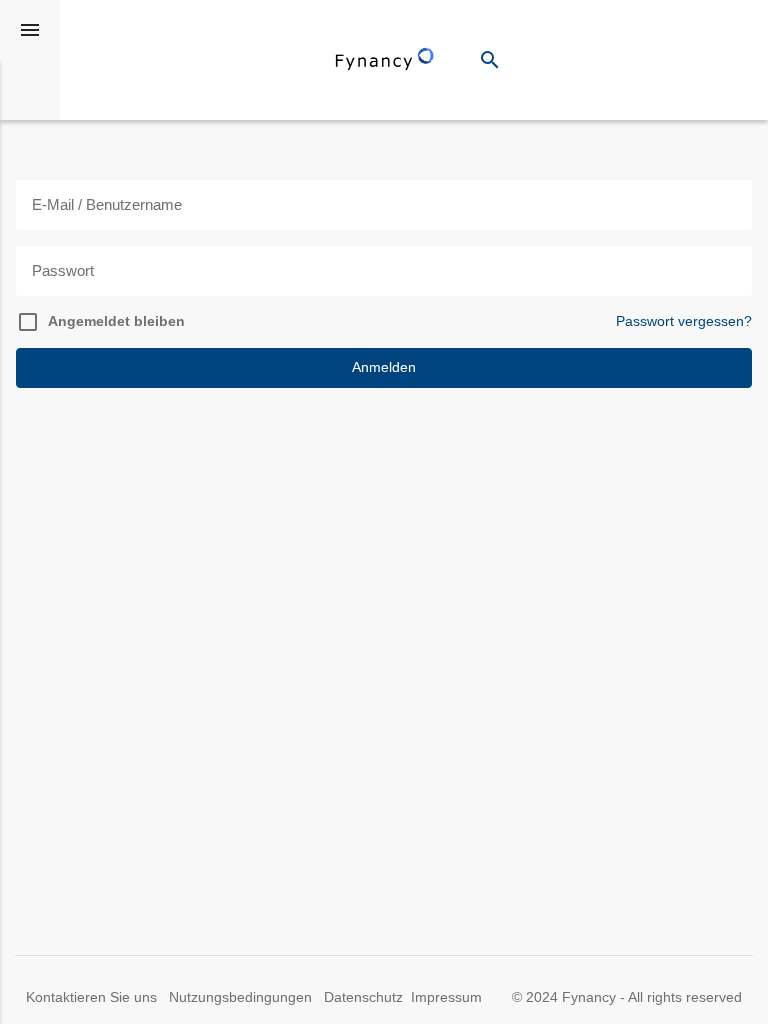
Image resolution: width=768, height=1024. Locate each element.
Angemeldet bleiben (116, 321)
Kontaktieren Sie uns (93, 997)
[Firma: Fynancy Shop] (385, 60)
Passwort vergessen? (684, 321)
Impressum (446, 997)
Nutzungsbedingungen (242, 997)
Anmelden (384, 367)
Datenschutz (363, 997)
